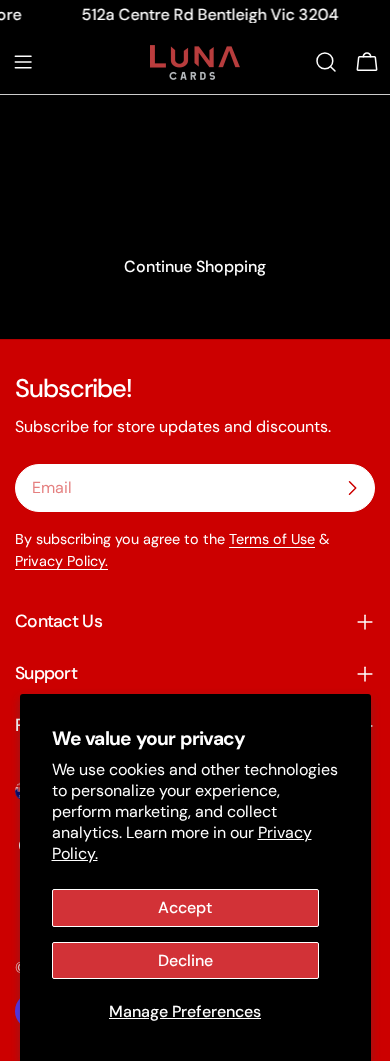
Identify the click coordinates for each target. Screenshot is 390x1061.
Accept (185, 907)
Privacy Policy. (61, 561)
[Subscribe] (352, 488)
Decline (185, 960)
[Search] (326, 62)
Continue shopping (195, 266)
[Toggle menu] (23, 62)
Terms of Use (272, 539)
